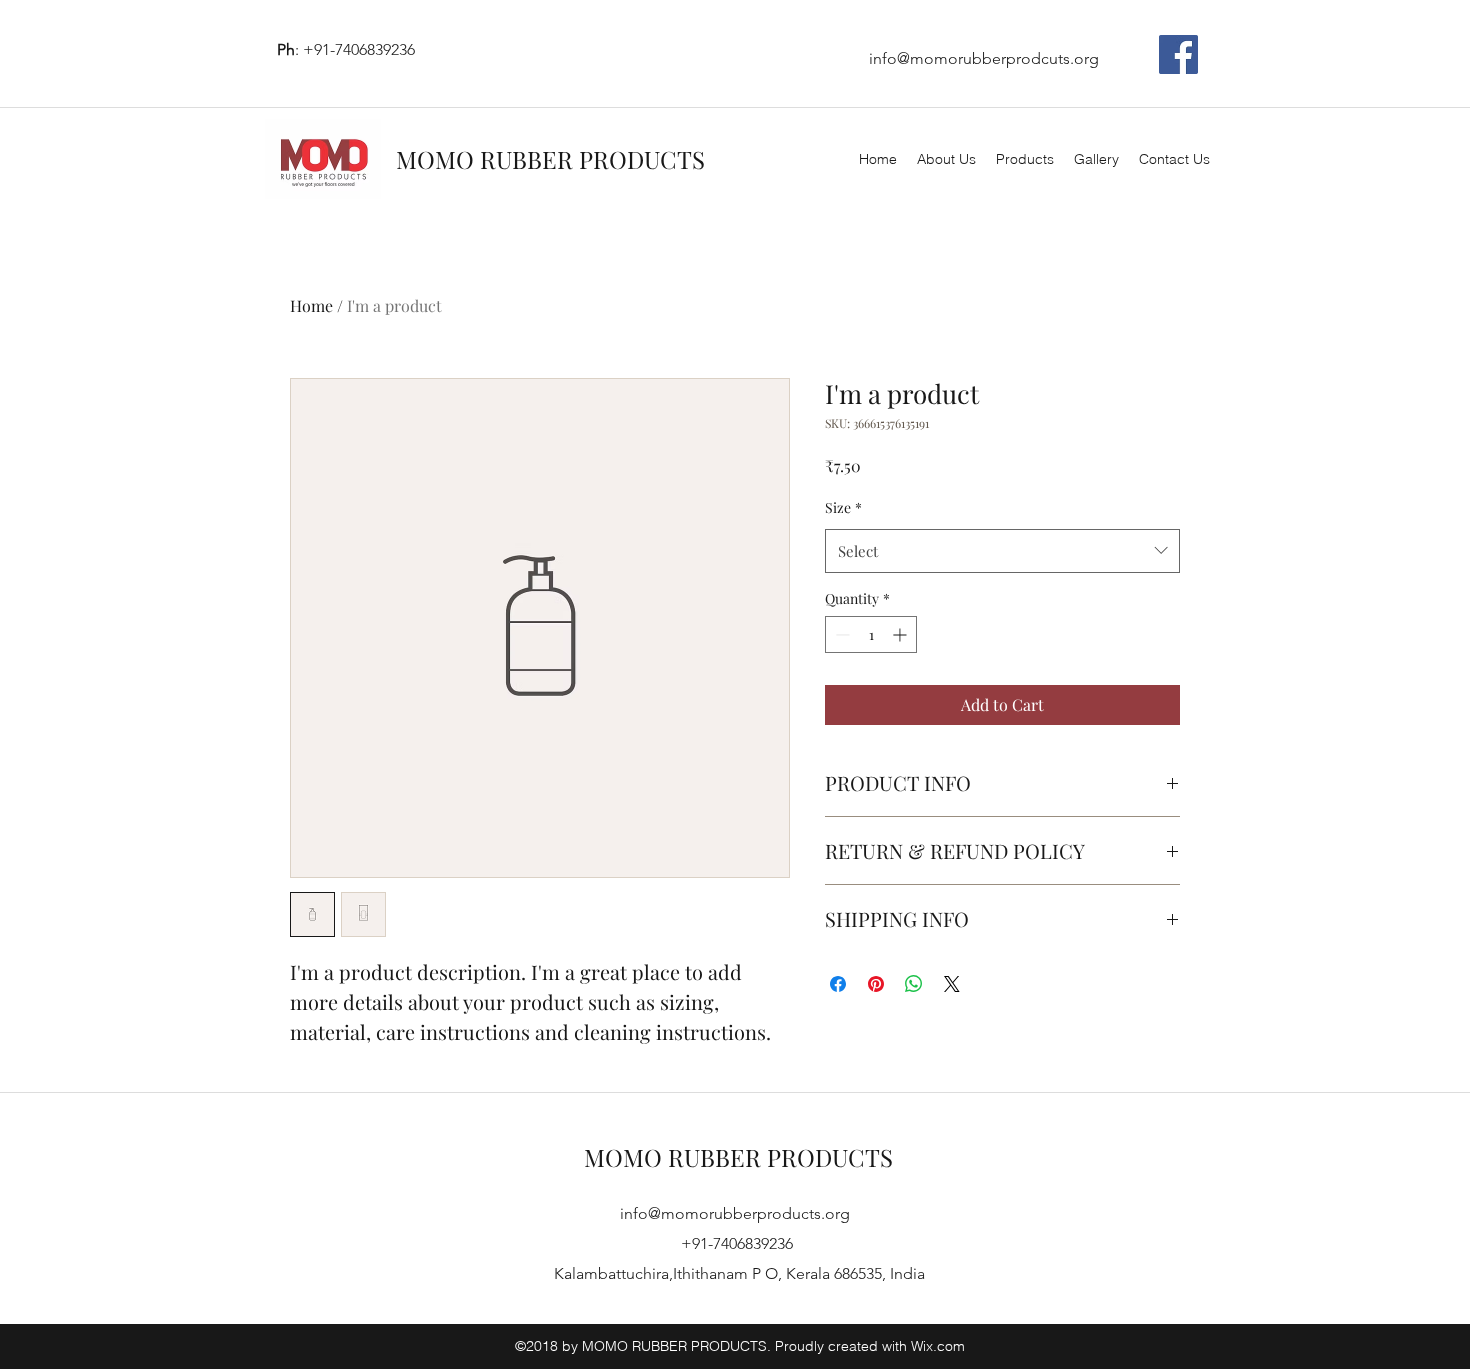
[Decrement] (840, 634)
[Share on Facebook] (838, 984)
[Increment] (901, 634)
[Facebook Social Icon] (1178, 54)
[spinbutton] (871, 634)
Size (843, 507)
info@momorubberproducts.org (735, 1213)
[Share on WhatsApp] (914, 984)
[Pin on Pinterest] (876, 984)
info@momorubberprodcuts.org (984, 58)
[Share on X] (952, 984)
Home (311, 305)
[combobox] (1002, 551)
